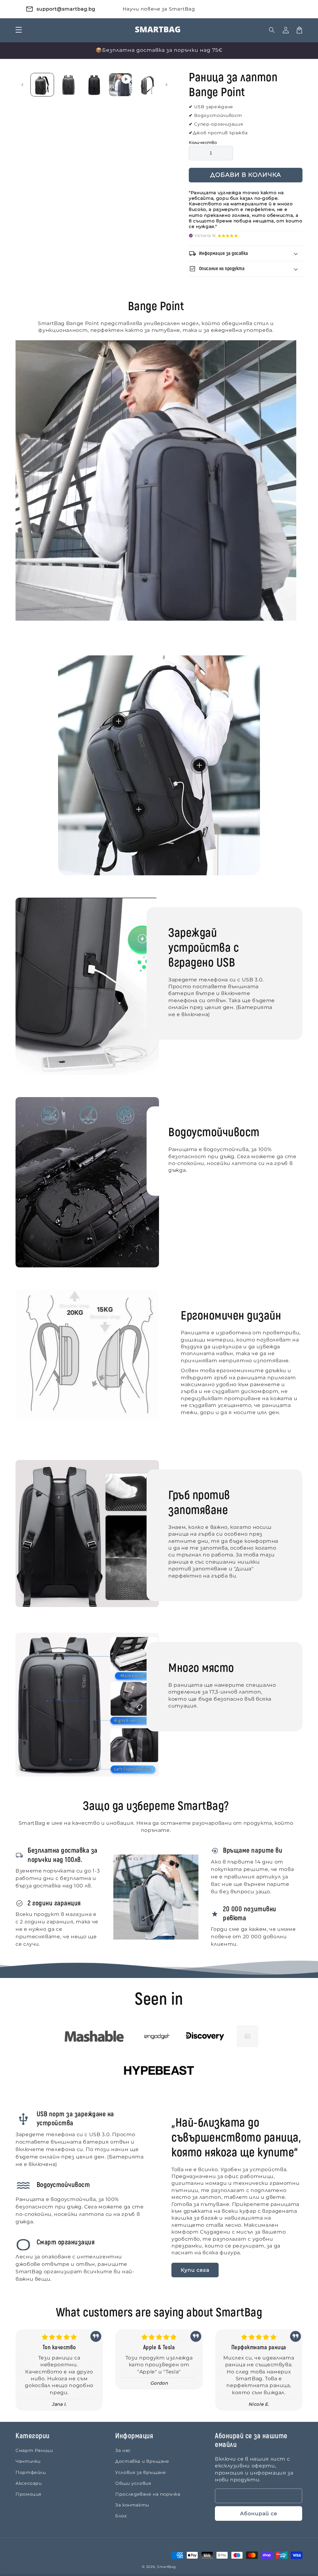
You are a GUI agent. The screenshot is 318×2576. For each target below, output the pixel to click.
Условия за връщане (141, 2472)
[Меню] (19, 30)
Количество (203, 142)
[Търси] (272, 30)
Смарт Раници (34, 2450)
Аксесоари (29, 2483)
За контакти (132, 2505)
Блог (121, 2516)
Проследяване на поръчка (148, 2494)
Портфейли (31, 2472)
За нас (123, 2450)
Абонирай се (259, 2513)
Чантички (28, 2461)
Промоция (28, 2494)
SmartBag (167, 2567)
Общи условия (133, 2483)
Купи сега (195, 2270)
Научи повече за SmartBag (159, 9)
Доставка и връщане (142, 2461)
